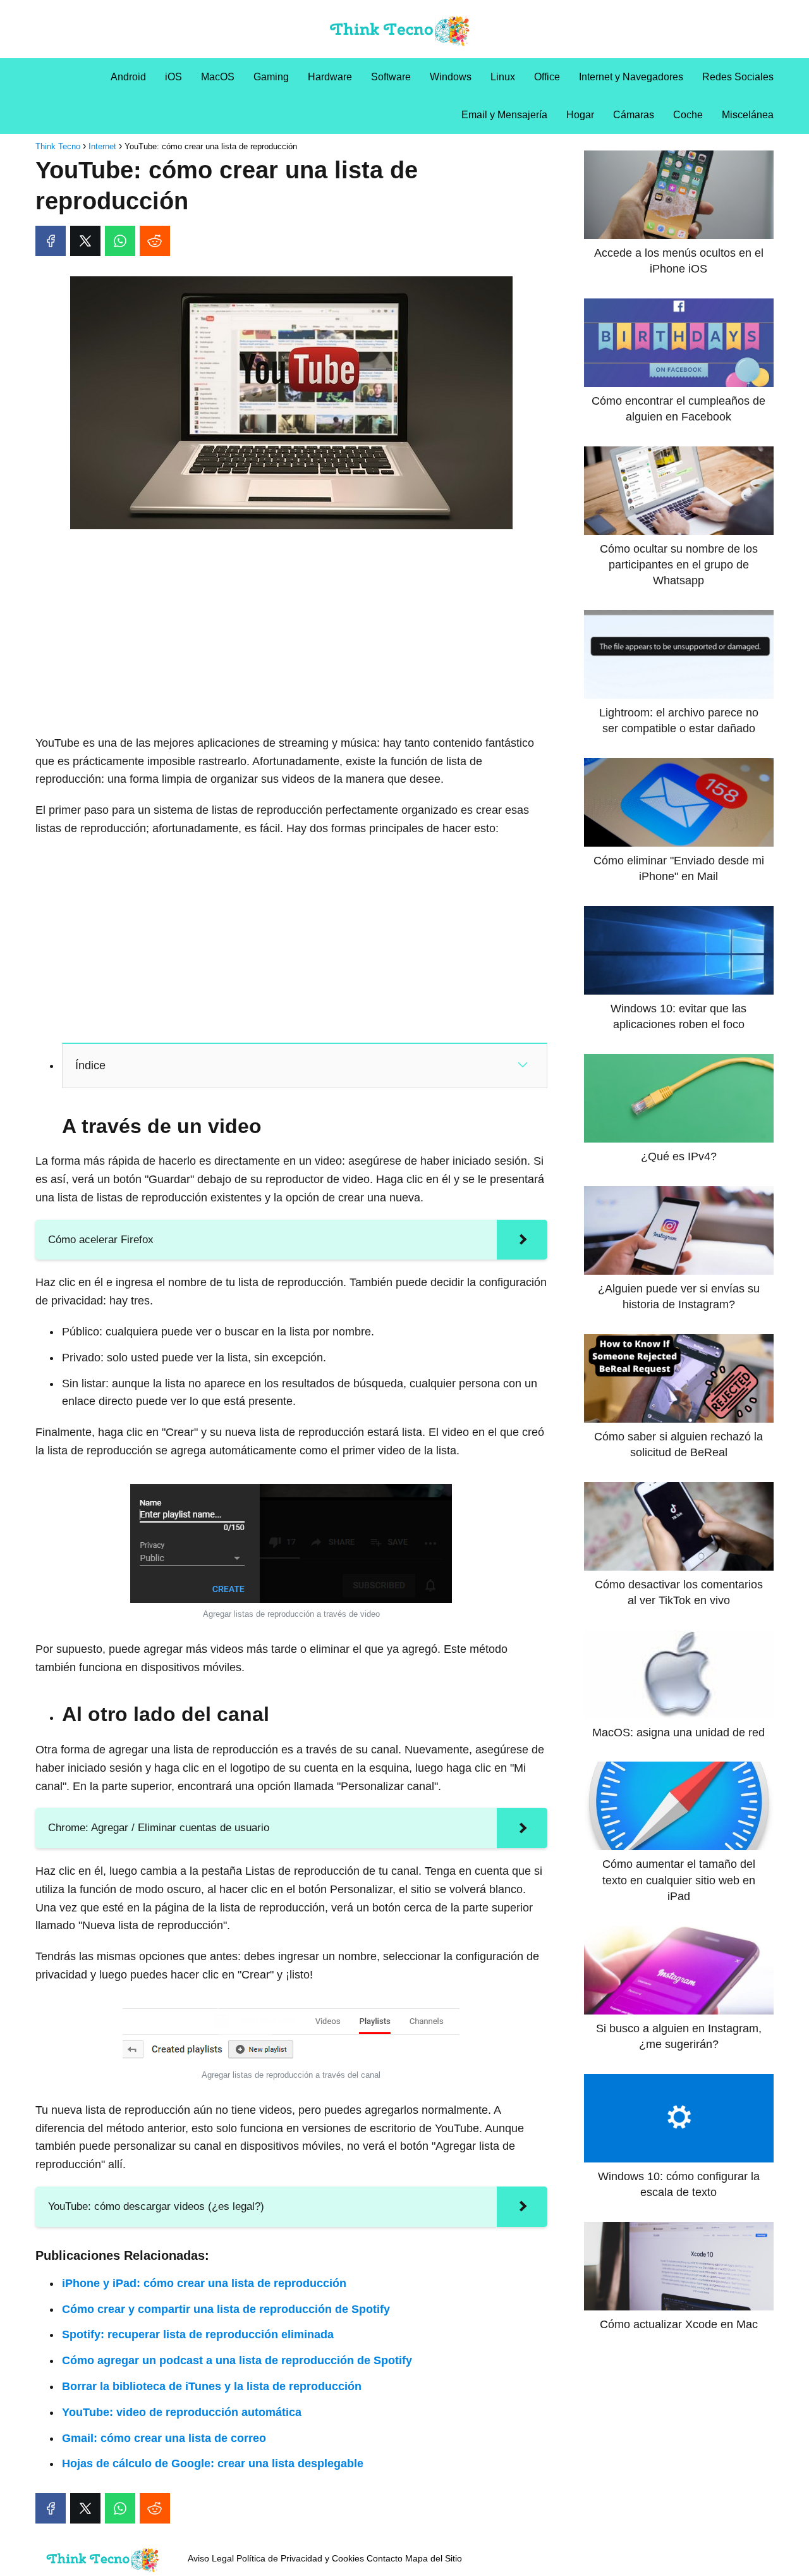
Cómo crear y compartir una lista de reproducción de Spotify (226, 2309)
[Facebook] (51, 241)
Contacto (385, 2558)
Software (391, 77)
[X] (85, 241)
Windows (451, 77)
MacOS (218, 77)
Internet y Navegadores (631, 77)
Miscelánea (748, 115)
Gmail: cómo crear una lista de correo (164, 2438)
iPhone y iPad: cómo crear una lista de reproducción (204, 2283)
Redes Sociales (738, 77)
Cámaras (634, 115)
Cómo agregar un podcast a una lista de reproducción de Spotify (237, 2360)
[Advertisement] (291, 633)
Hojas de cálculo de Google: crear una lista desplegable (213, 2463)
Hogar (580, 115)
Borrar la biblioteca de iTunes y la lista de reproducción (212, 2386)
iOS (173, 77)
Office (547, 77)
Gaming (271, 77)
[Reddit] (155, 241)
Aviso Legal (211, 2558)
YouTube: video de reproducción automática (182, 2412)
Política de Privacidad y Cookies (300, 2558)
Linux (503, 77)
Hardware (330, 77)
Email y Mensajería (504, 115)
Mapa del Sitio (434, 2558)
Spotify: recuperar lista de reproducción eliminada (198, 2334)
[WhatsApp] (120, 241)
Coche (688, 115)
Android (128, 77)
